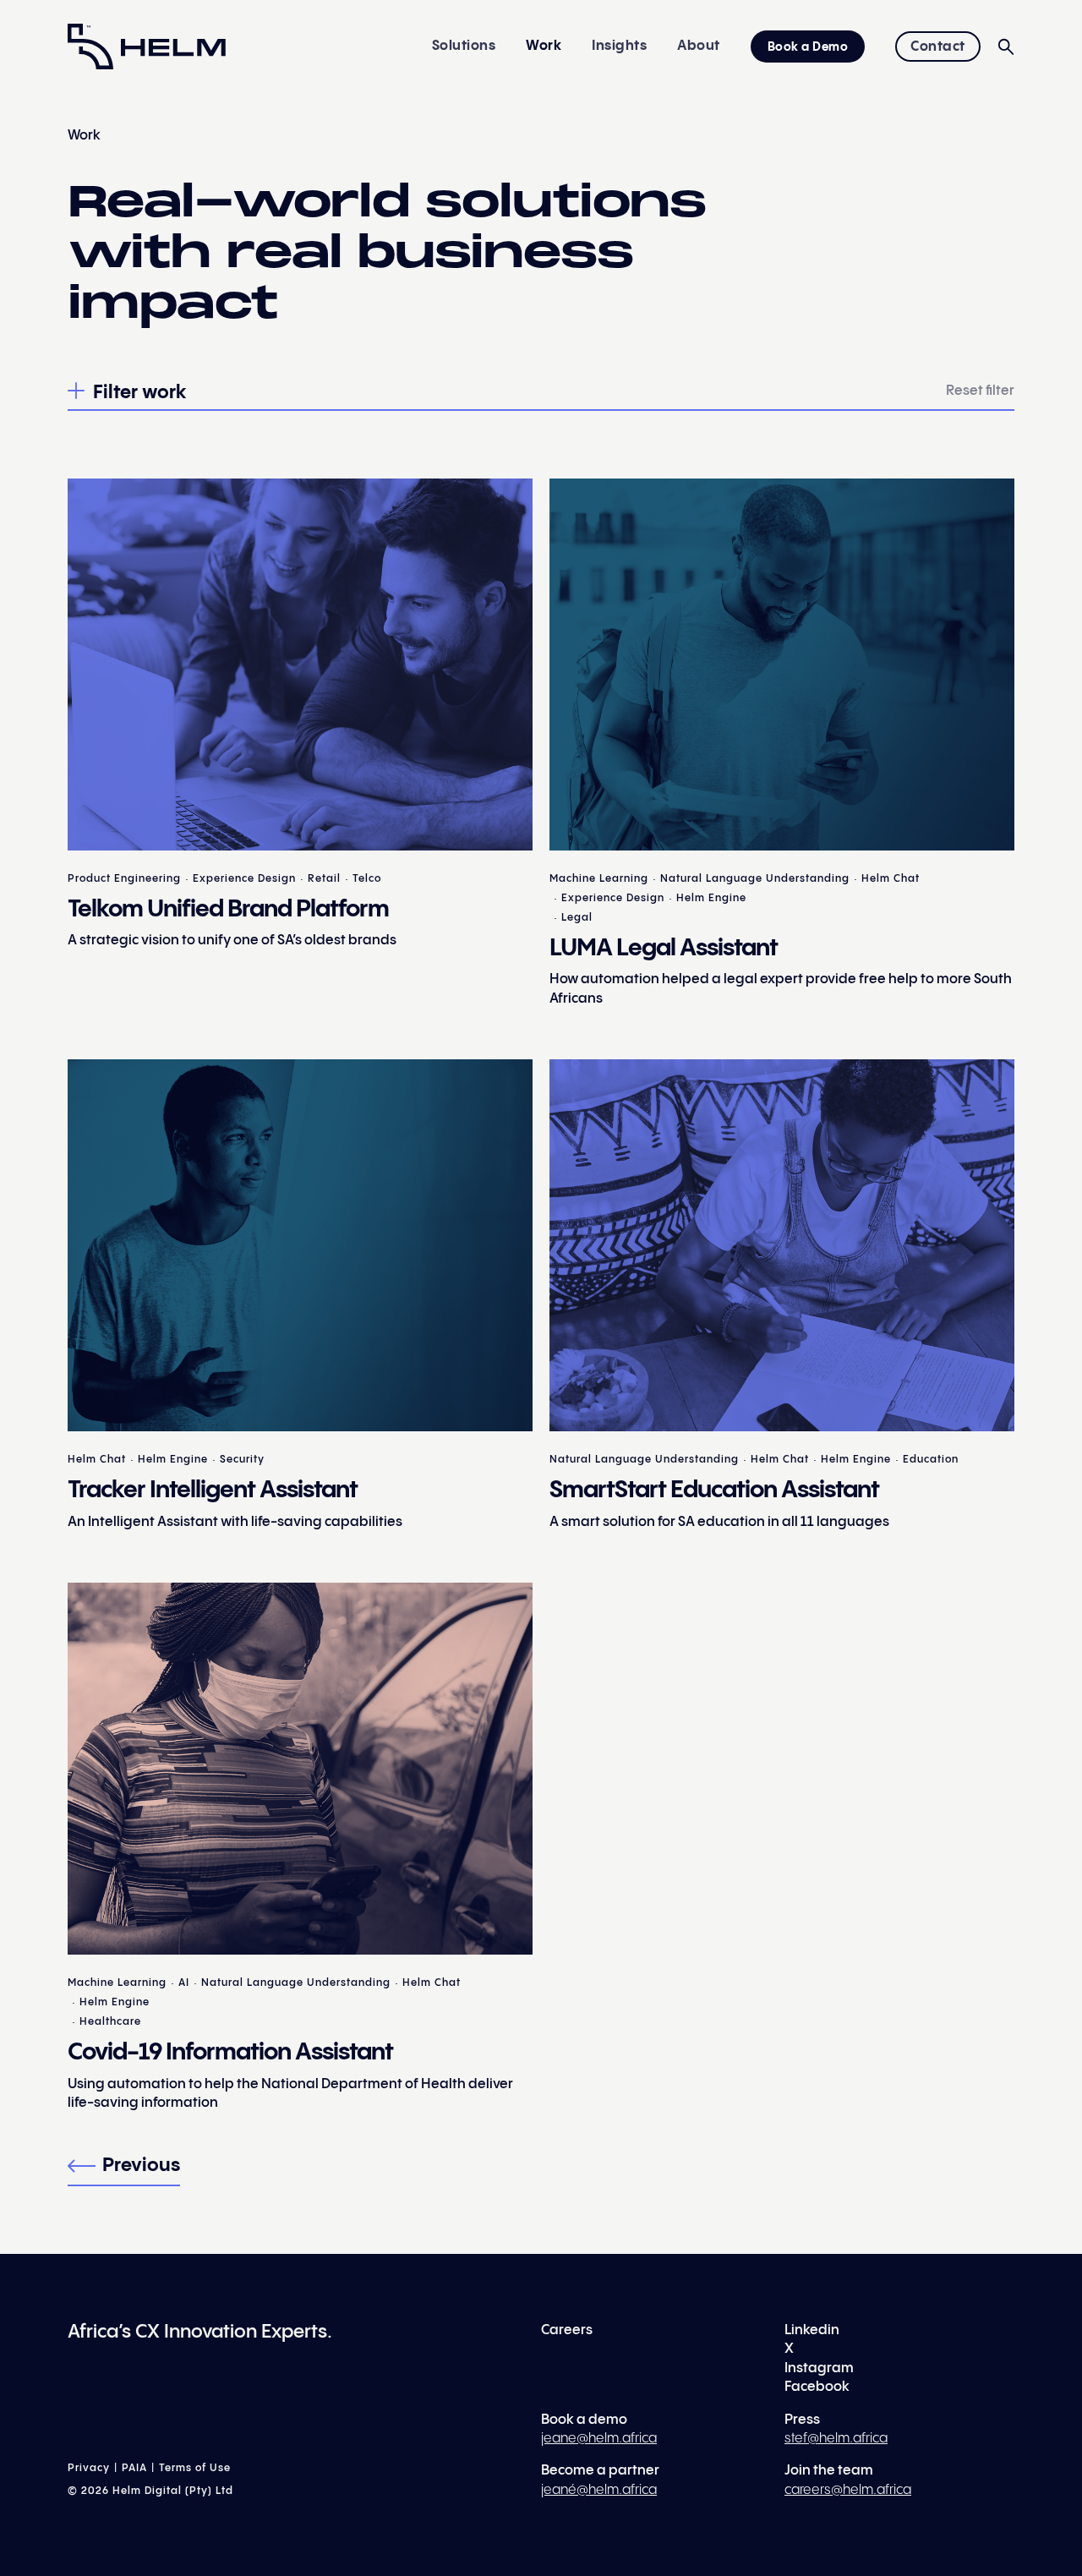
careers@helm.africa (848, 2490)
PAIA (134, 2468)
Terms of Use (195, 2468)
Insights (619, 46)
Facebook (817, 2387)
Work (544, 46)
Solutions (464, 46)
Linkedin (812, 2330)
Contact (938, 47)
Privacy (89, 2468)
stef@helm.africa (836, 2439)
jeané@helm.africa (599, 2490)
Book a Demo (808, 47)
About (699, 46)
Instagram (819, 2368)
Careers (567, 2330)
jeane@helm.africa (599, 2439)
